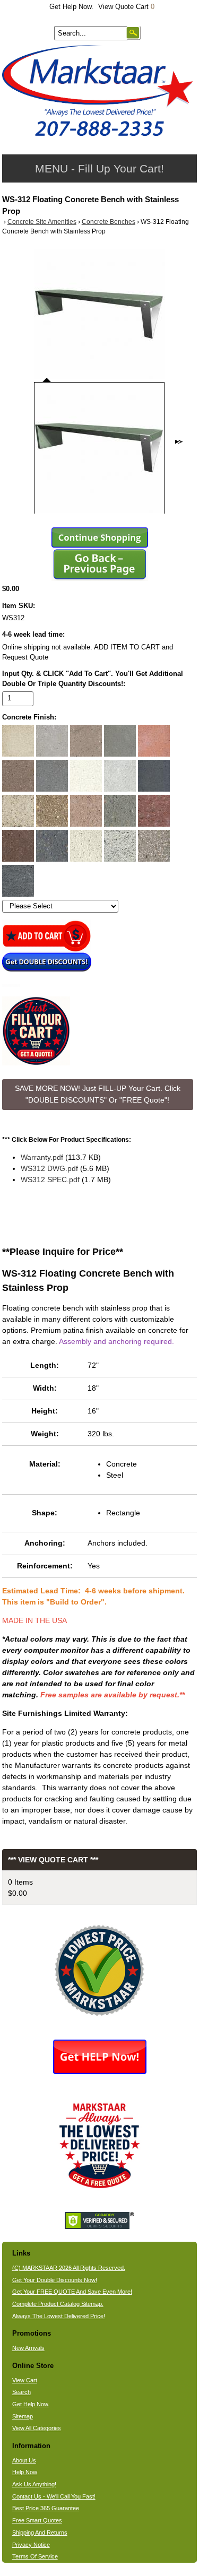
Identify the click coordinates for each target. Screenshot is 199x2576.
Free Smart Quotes (37, 2520)
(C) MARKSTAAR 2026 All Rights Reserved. (69, 2268)
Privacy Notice (31, 2545)
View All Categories (37, 2428)
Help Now (25, 2472)
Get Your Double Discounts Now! (55, 2280)
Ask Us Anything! (34, 2484)
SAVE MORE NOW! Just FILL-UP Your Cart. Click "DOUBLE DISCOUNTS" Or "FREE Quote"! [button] (98, 1094)
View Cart (25, 2380)
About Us (24, 2460)
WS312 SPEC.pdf (50, 1179)
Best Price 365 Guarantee (46, 2508)
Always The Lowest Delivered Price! (59, 2316)
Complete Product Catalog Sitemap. (58, 2304)
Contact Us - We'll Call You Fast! (54, 2496)
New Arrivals (28, 2348)
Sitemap (23, 2416)
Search (21, 2392)
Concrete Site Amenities (42, 222)
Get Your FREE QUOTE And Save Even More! (72, 2292)
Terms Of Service (35, 2556)
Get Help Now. (71, 7)
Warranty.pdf (42, 1157)
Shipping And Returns (40, 2532)
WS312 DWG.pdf (49, 1168)
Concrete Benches (109, 222)
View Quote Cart (126, 7)
